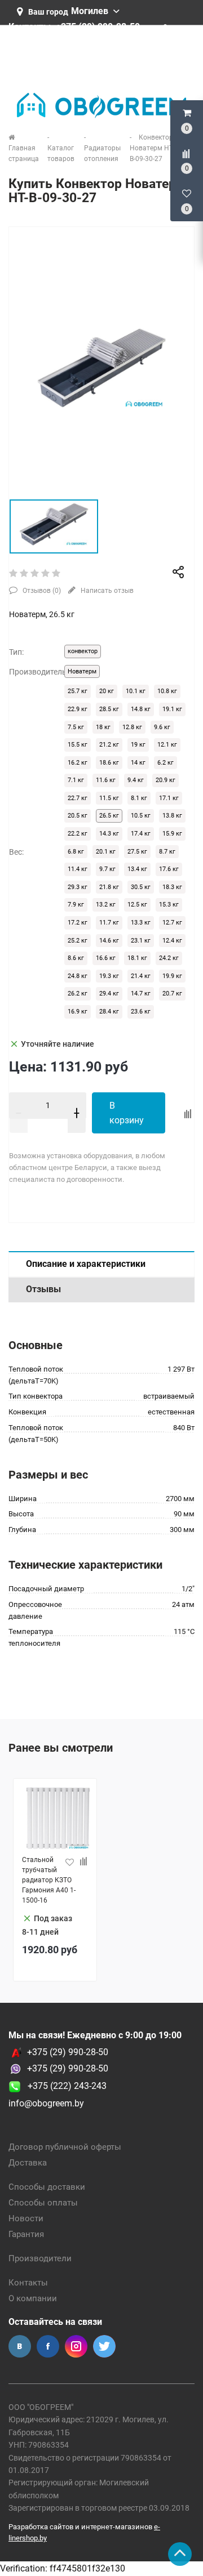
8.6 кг (76, 958)
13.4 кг (137, 869)
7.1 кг (76, 780)
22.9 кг (78, 709)
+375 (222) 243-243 (64, 2086)
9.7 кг (107, 869)
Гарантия (26, 2234)
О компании (33, 2298)
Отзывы (43, 1289)
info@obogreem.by (46, 2103)
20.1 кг (106, 852)
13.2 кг (106, 905)
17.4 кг (141, 834)
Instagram (76, 2346)
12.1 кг (167, 745)
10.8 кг (167, 691)
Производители (40, 2258)
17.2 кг (78, 923)
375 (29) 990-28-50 (70, 2068)
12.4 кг (172, 941)
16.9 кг (78, 1012)
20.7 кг (172, 994)
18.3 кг (172, 887)
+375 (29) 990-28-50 (68, 2052)
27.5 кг (137, 852)
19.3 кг (109, 976)
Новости (26, 2218)
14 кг (138, 763)
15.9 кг (172, 834)
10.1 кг (136, 691)
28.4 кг (109, 1012)
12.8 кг (132, 727)
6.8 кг (76, 852)
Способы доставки (47, 2187)
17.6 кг (169, 869)
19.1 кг (172, 709)
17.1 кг (169, 798)
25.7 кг (78, 691)
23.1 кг (141, 941)
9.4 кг (136, 780)
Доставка (28, 2163)
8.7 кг (167, 852)
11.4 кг (78, 869)
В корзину (127, 1113)
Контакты (28, 2283)
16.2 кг (78, 763)
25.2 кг (78, 941)
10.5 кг (141, 816)
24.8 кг (78, 976)
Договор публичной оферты (65, 2147)
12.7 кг (172, 923)
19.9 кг (172, 976)
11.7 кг (109, 923)
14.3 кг (109, 834)
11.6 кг (106, 780)
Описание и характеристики (86, 1264)
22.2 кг (78, 834)
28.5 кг (109, 709)
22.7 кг (78, 798)
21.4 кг (141, 976)
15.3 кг (169, 905)
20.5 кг (78, 816)
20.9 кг (166, 780)
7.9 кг (76, 905)
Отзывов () (41, 591)
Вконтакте (20, 2346)
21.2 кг (109, 745)
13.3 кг (141, 923)
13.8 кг (172, 816)
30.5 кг (141, 887)
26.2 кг (78, 994)
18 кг (103, 727)
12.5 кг (137, 905)
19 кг (138, 745)
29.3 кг (78, 887)
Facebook (48, 2346)
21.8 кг (109, 887)
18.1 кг (137, 958)
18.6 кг (109, 763)
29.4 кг (109, 994)
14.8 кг (141, 709)
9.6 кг (162, 727)
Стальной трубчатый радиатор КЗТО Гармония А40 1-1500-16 (49, 1880)
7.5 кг (76, 727)
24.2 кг (169, 958)
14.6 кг (109, 941)
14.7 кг (141, 994)
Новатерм (82, 671)
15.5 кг (78, 745)
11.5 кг (109, 798)
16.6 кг (106, 958)
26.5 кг (109, 816)
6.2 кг (166, 763)
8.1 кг (139, 798)
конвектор (83, 651)
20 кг (107, 691)
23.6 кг (141, 1012)
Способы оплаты (43, 2203)
